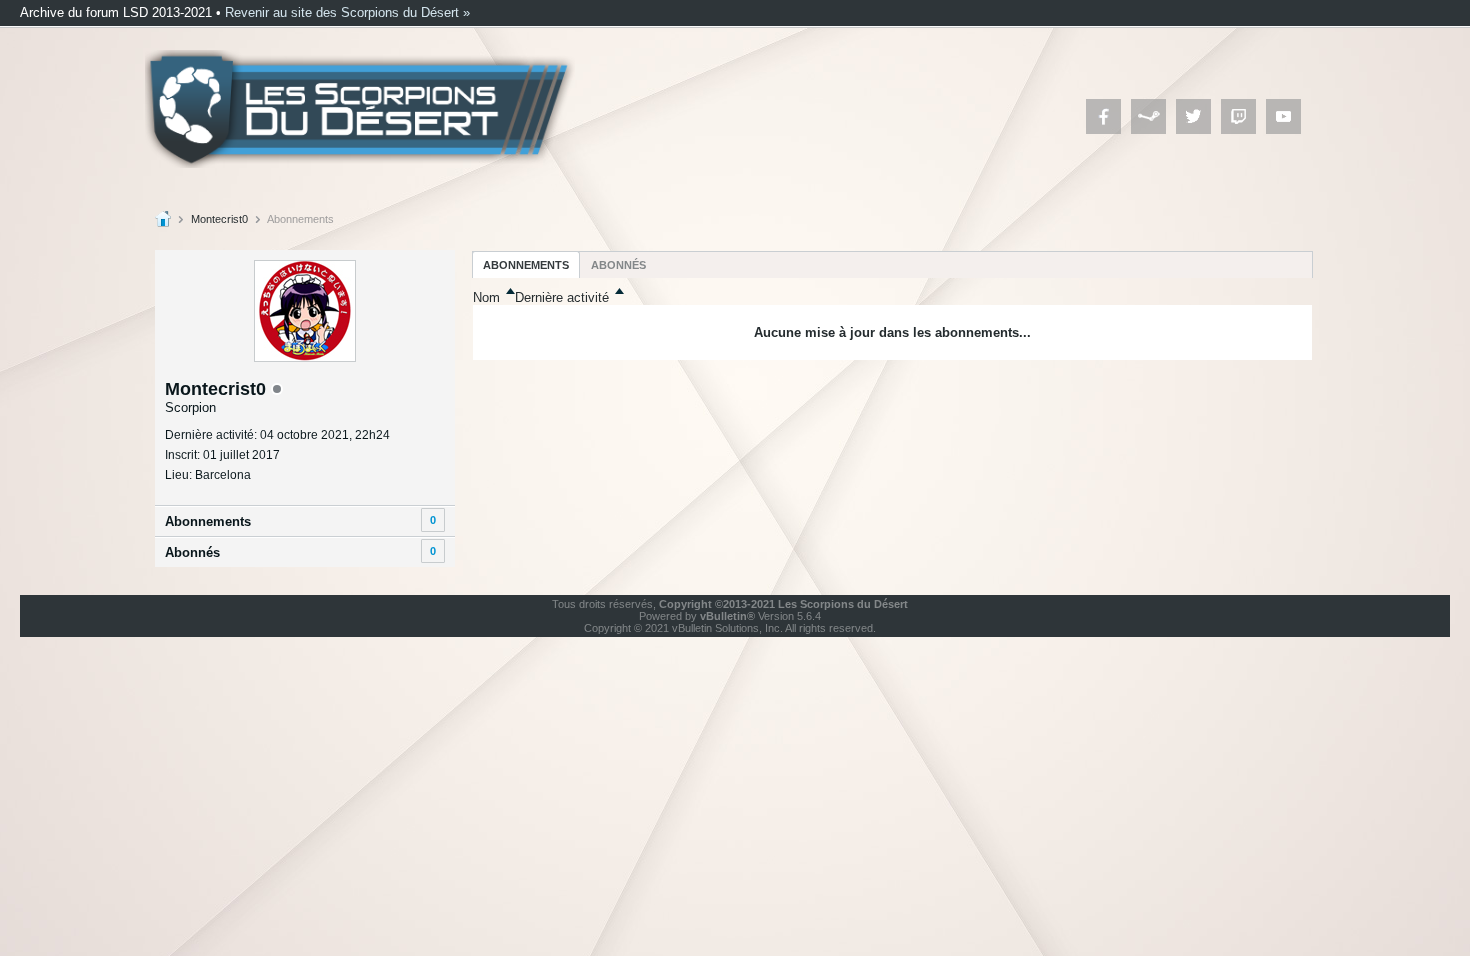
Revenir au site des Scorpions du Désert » (347, 12)
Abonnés (192, 552)
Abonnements (208, 521)
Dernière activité (562, 297)
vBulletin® (727, 616)
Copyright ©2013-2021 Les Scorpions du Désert (783, 604)
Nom (486, 297)
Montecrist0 (219, 219)
